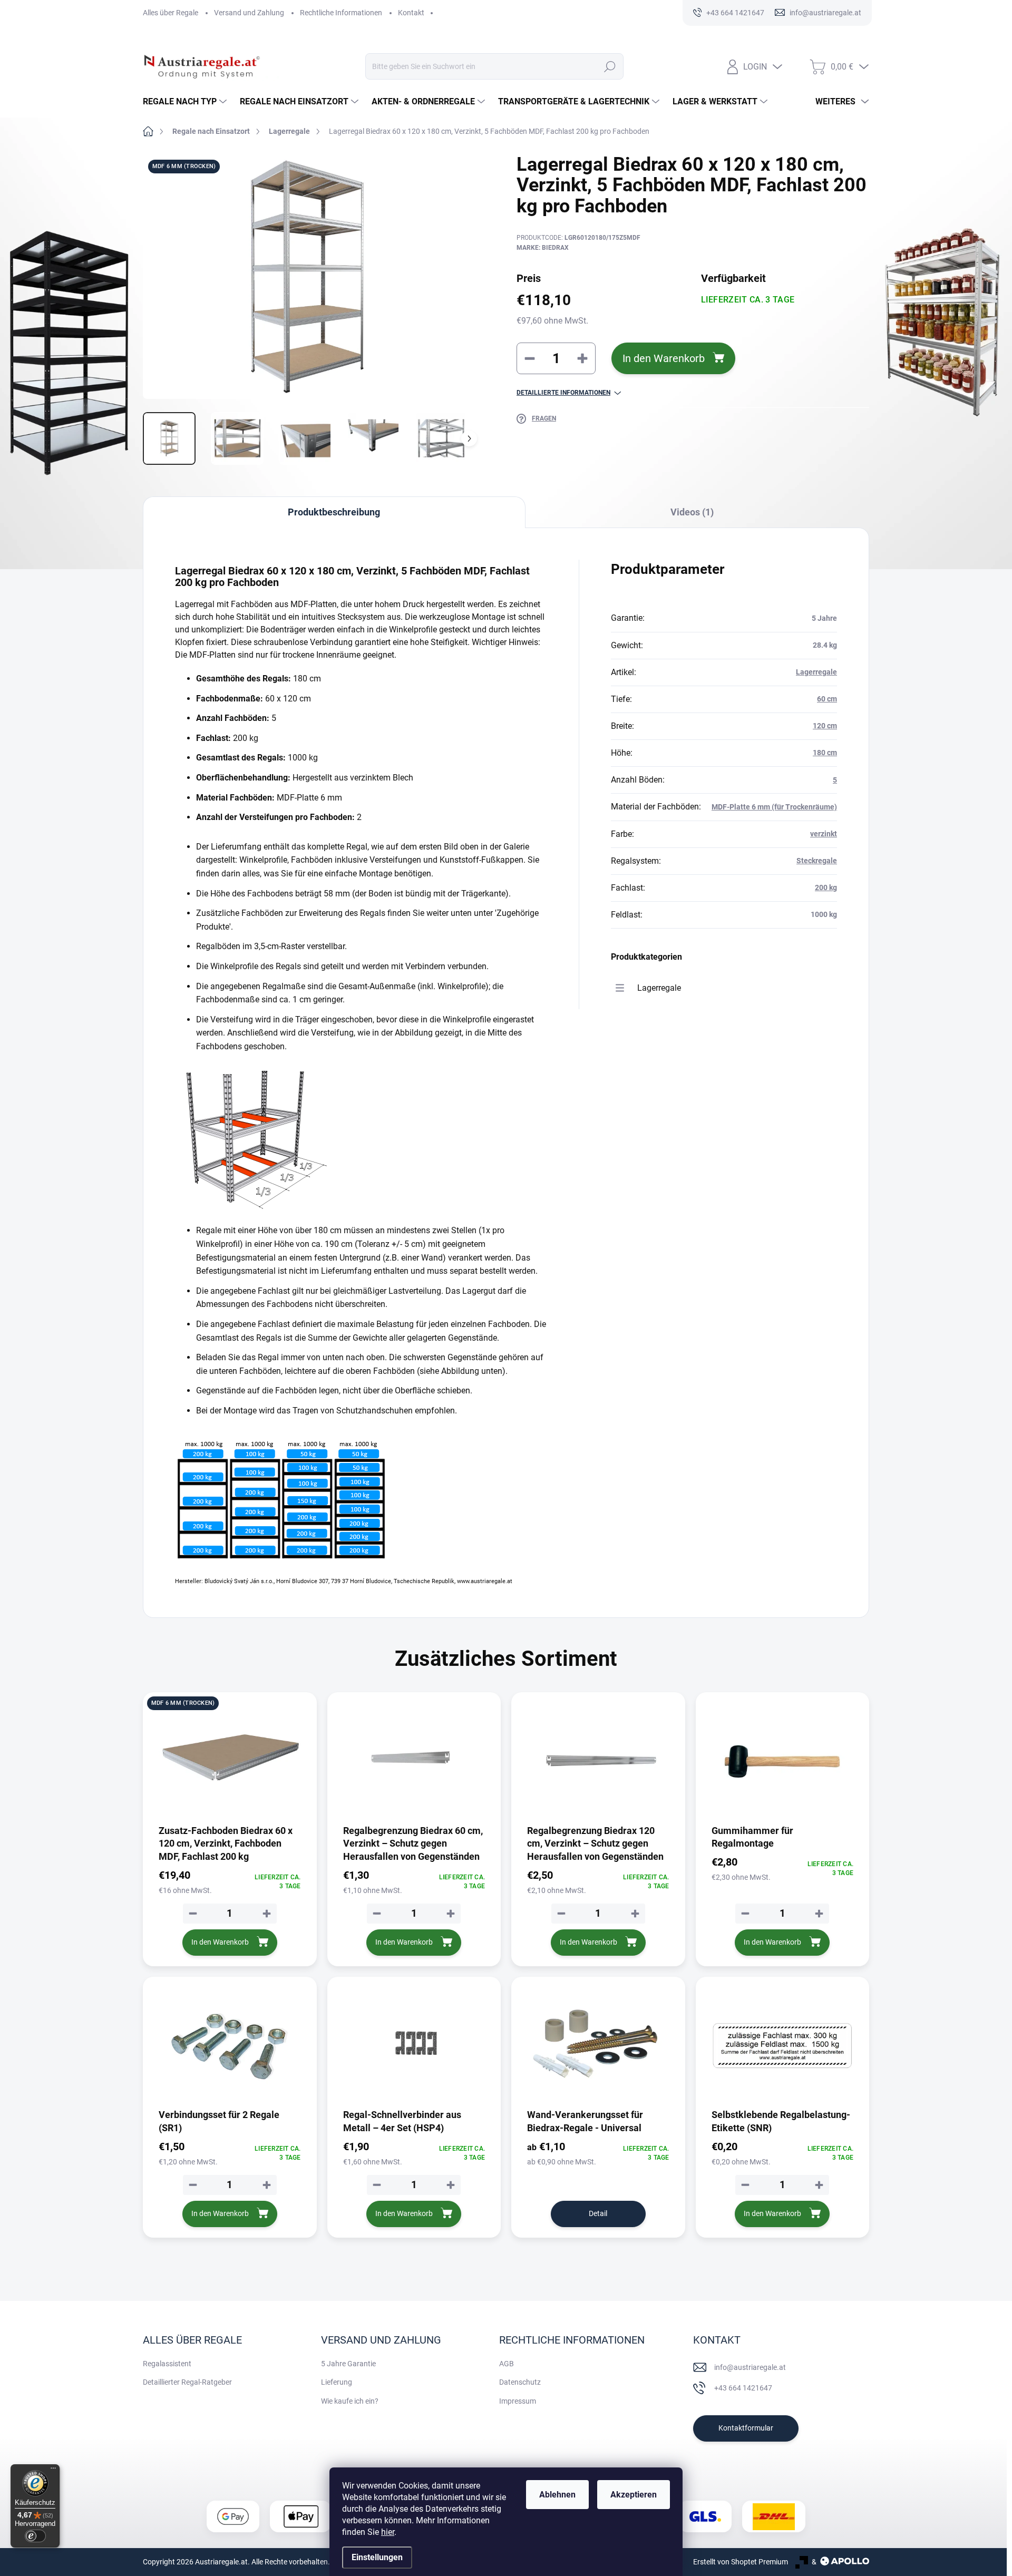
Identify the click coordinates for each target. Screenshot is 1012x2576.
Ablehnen (557, 2495)
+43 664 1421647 (743, 2388)
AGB (507, 2364)
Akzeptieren (634, 2495)
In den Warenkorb (664, 358)
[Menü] (53, 2471)
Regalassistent (167, 2364)
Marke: (543, 248)
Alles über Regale (171, 13)
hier (388, 2532)
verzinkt (824, 834)
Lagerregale (816, 672)
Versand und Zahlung (249, 13)
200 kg (826, 887)
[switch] (35, 2536)
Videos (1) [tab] (692, 512)
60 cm (827, 699)
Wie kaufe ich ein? (350, 2401)
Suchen (610, 66)
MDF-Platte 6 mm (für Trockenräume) (774, 807)
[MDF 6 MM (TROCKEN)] (230, 1762)
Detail (598, 2213)
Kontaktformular (746, 2428)
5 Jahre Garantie (348, 2364)
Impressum (518, 2401)
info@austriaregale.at (750, 2367)
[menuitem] (186, 102)
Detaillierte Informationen (563, 393)
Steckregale (817, 861)
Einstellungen (377, 2557)
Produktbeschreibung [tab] (334, 512)
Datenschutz (520, 2382)
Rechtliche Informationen (341, 13)
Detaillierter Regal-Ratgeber (187, 2382)
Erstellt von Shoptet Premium (741, 2562)
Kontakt (411, 13)
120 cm (825, 726)
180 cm (825, 753)
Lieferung (337, 2382)
